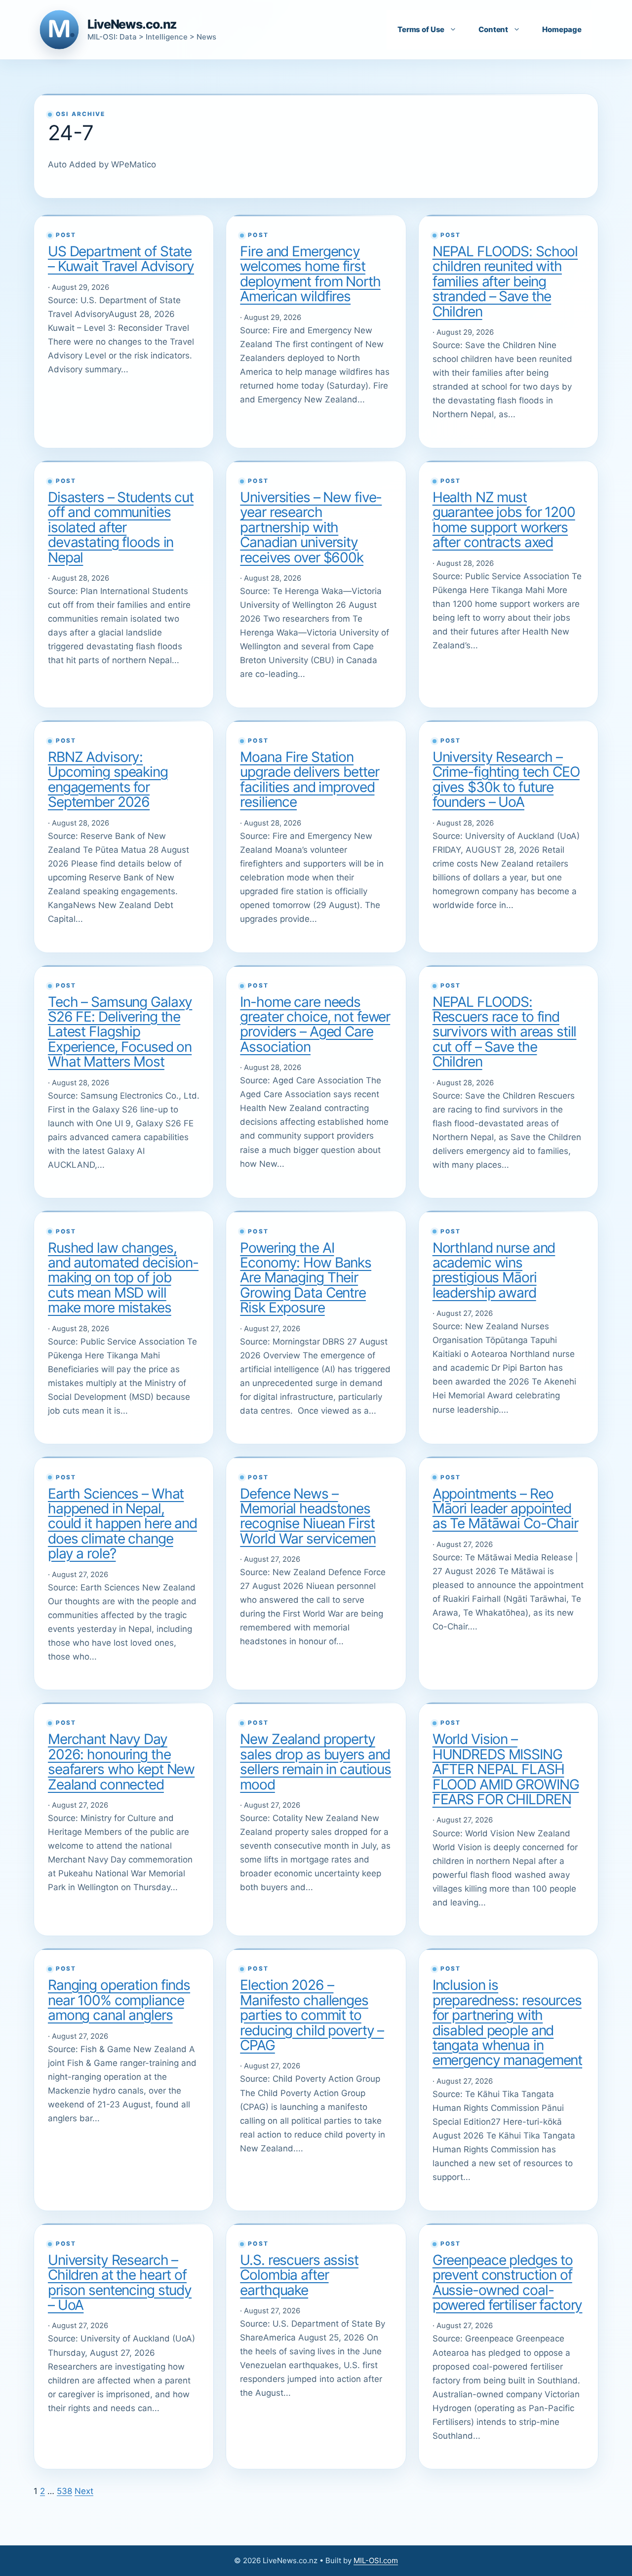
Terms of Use (421, 29)
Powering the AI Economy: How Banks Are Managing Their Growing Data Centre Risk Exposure (306, 1278)
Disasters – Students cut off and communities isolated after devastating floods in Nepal (121, 527)
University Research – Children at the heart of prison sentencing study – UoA (120, 2282)
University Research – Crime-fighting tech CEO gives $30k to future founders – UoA (506, 779)
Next (84, 2491)
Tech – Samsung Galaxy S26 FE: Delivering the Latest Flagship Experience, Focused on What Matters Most (120, 1032)
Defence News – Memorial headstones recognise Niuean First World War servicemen (308, 1516)
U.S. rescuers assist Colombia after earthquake (299, 2275)
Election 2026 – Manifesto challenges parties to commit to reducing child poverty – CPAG (312, 2015)
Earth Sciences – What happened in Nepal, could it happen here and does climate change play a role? (122, 1524)
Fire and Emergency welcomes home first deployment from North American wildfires (310, 274)
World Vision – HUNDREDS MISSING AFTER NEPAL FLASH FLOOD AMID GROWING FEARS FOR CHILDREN (506, 1769)
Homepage (562, 29)
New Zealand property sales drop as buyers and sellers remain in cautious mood (316, 1762)
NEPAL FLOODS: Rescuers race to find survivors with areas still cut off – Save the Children (505, 1032)
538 (64, 2491)
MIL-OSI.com (376, 2560)
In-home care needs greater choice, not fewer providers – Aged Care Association (315, 1024)
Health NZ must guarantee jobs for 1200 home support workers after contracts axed (504, 520)
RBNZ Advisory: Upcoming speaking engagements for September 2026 (108, 779)
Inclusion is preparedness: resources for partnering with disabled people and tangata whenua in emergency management (507, 2022)
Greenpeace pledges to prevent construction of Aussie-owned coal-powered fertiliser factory (508, 2282)
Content (493, 29)
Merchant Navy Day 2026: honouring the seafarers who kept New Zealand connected (121, 1762)
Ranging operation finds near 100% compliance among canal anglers (119, 2000)
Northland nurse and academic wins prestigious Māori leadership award (494, 1270)
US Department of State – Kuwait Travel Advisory (121, 259)
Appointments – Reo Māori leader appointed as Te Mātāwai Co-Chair (505, 1509)
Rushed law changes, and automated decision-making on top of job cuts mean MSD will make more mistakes (123, 1278)
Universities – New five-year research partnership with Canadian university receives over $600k (311, 527)
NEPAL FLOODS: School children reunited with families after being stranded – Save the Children (505, 281)
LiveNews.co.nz (132, 24)
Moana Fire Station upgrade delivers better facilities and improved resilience (309, 779)
